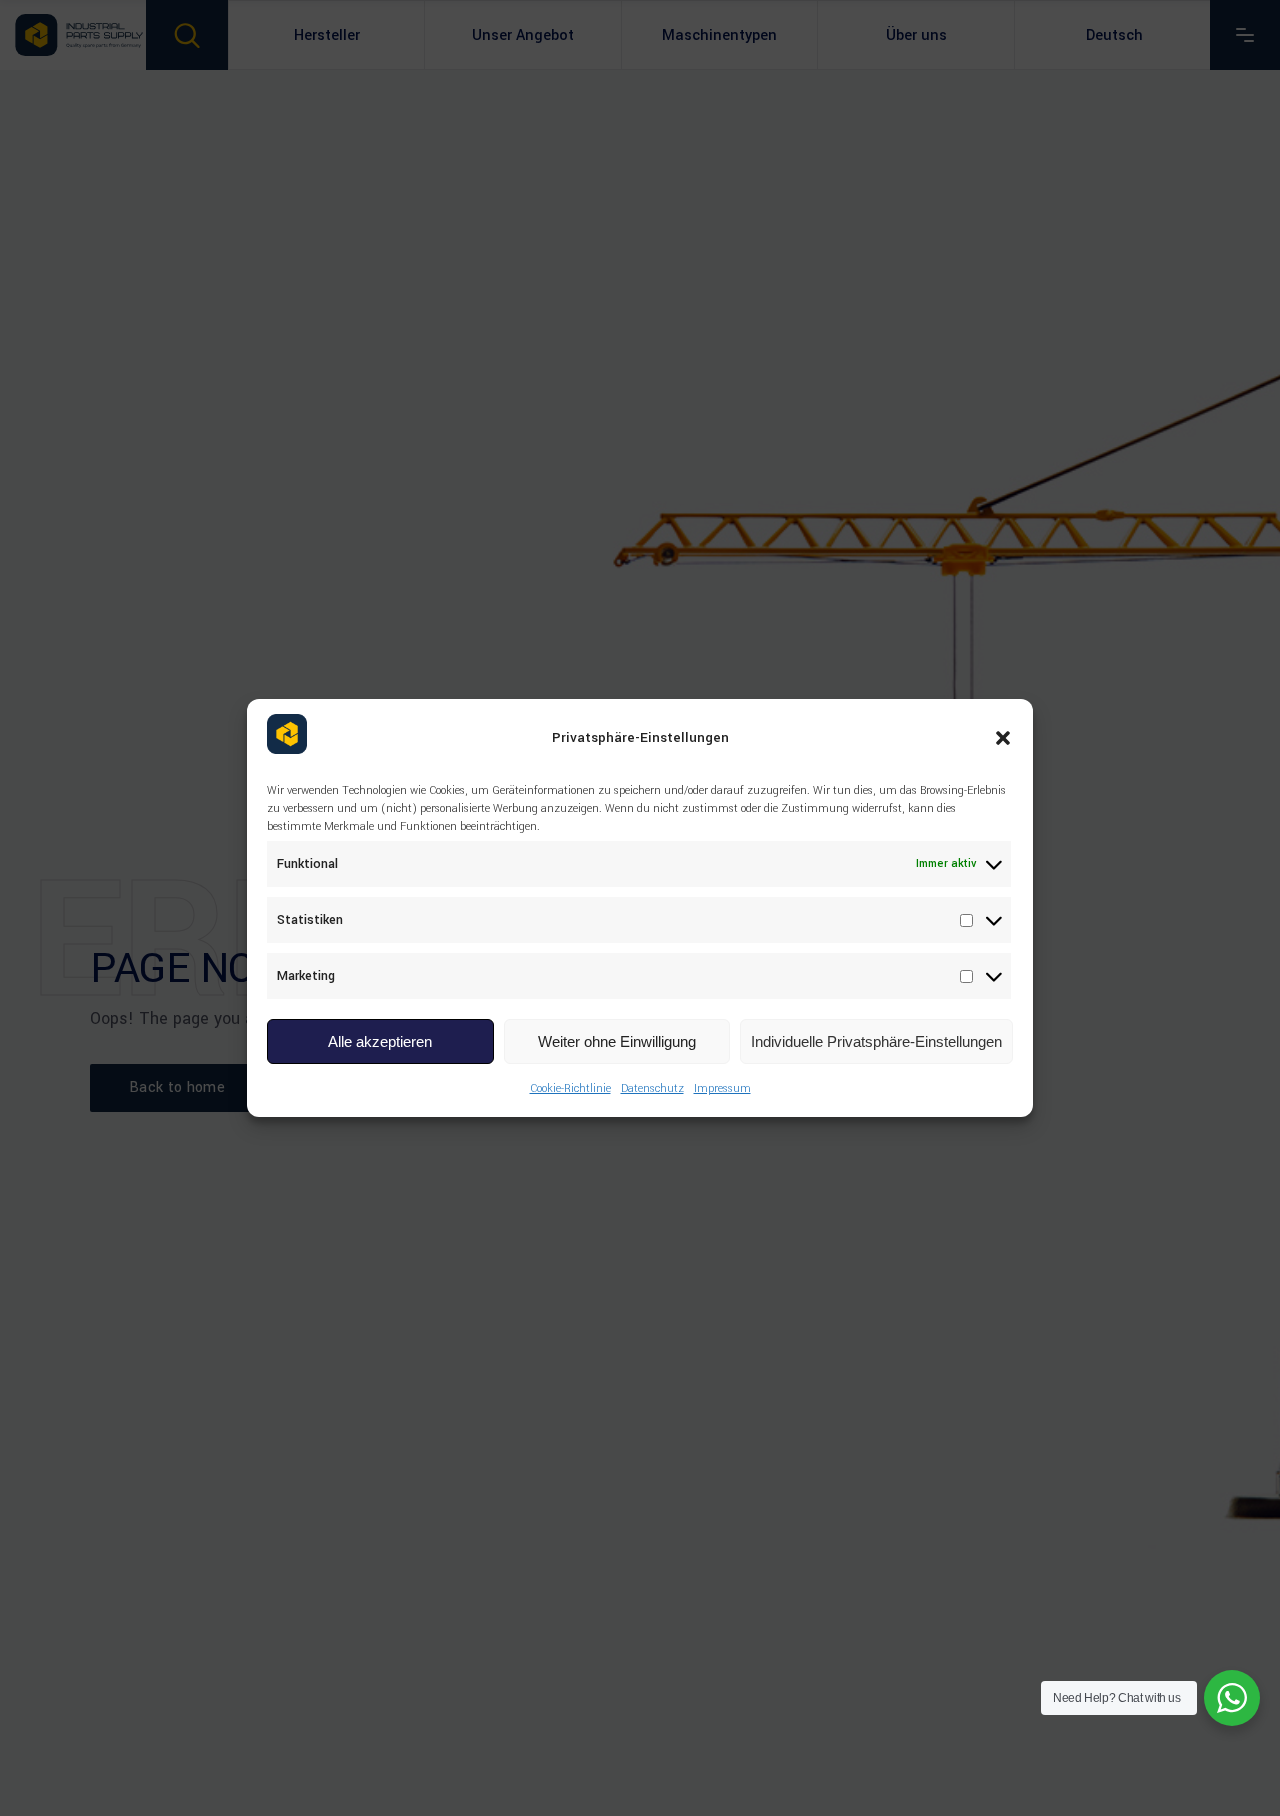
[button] (1003, 738)
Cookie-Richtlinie (570, 1088)
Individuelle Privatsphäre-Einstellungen (876, 1041)
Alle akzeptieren (380, 1041)
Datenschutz (652, 1088)
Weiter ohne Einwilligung (617, 1041)
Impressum (722, 1088)
